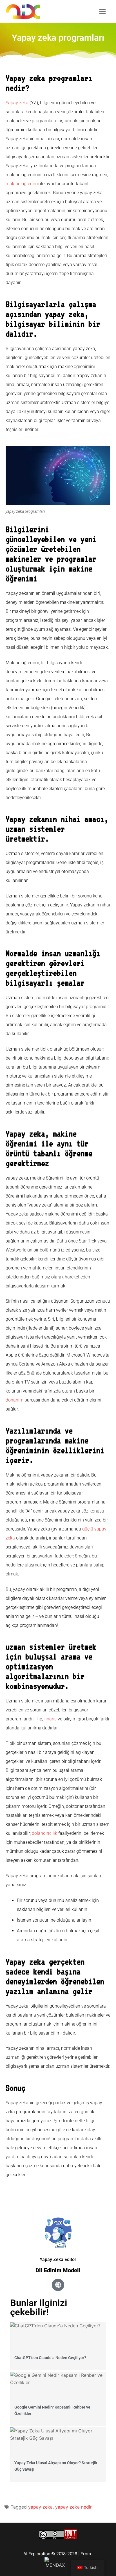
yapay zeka (40, 2507)
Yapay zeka (17, 103)
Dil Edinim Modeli (58, 2270)
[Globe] (58, 2285)
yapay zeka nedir (73, 2507)
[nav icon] (102, 12)
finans (50, 1719)
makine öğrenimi (22, 184)
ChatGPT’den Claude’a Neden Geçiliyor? (50, 2358)
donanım (14, 1400)
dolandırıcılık (44, 1833)
